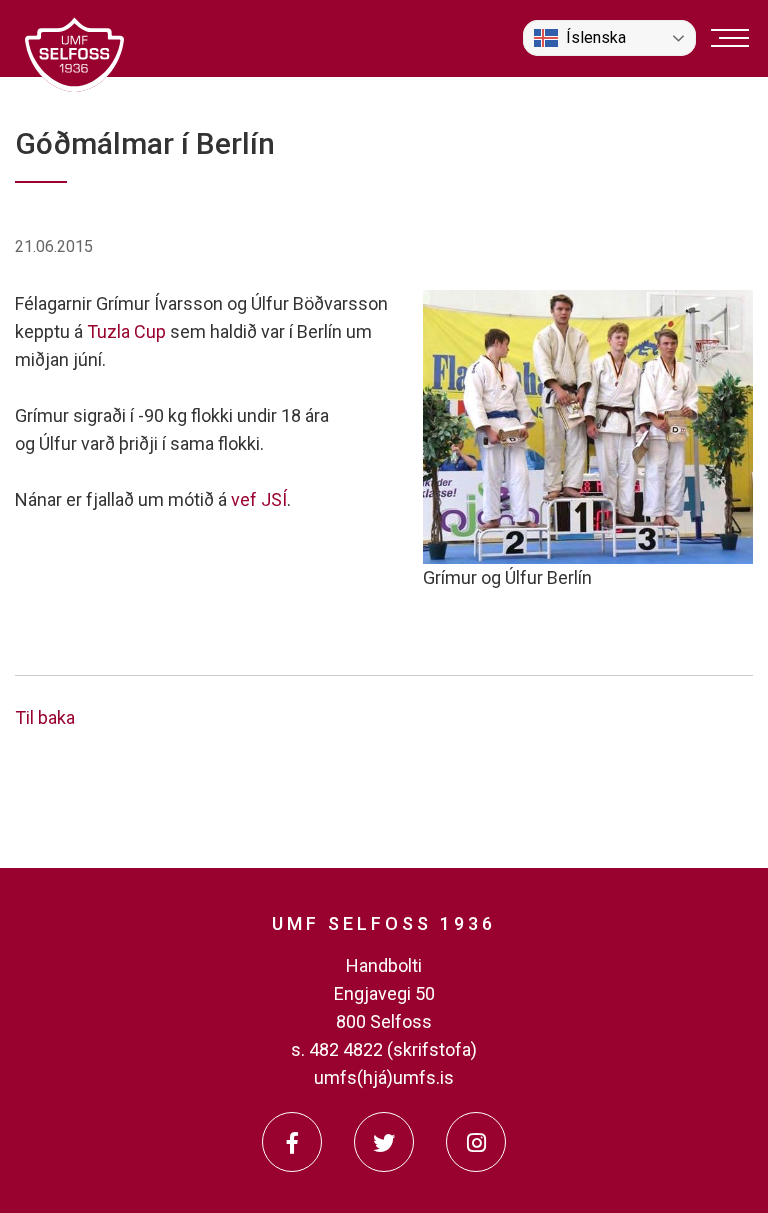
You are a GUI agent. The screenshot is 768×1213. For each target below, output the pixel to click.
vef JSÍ (259, 499)
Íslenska (596, 37)
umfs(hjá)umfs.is (384, 1077)
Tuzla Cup (126, 331)
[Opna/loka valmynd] (730, 38)
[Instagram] (476, 1142)
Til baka (45, 717)
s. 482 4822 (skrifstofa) (384, 1049)
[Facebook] (292, 1142)
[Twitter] (384, 1142)
